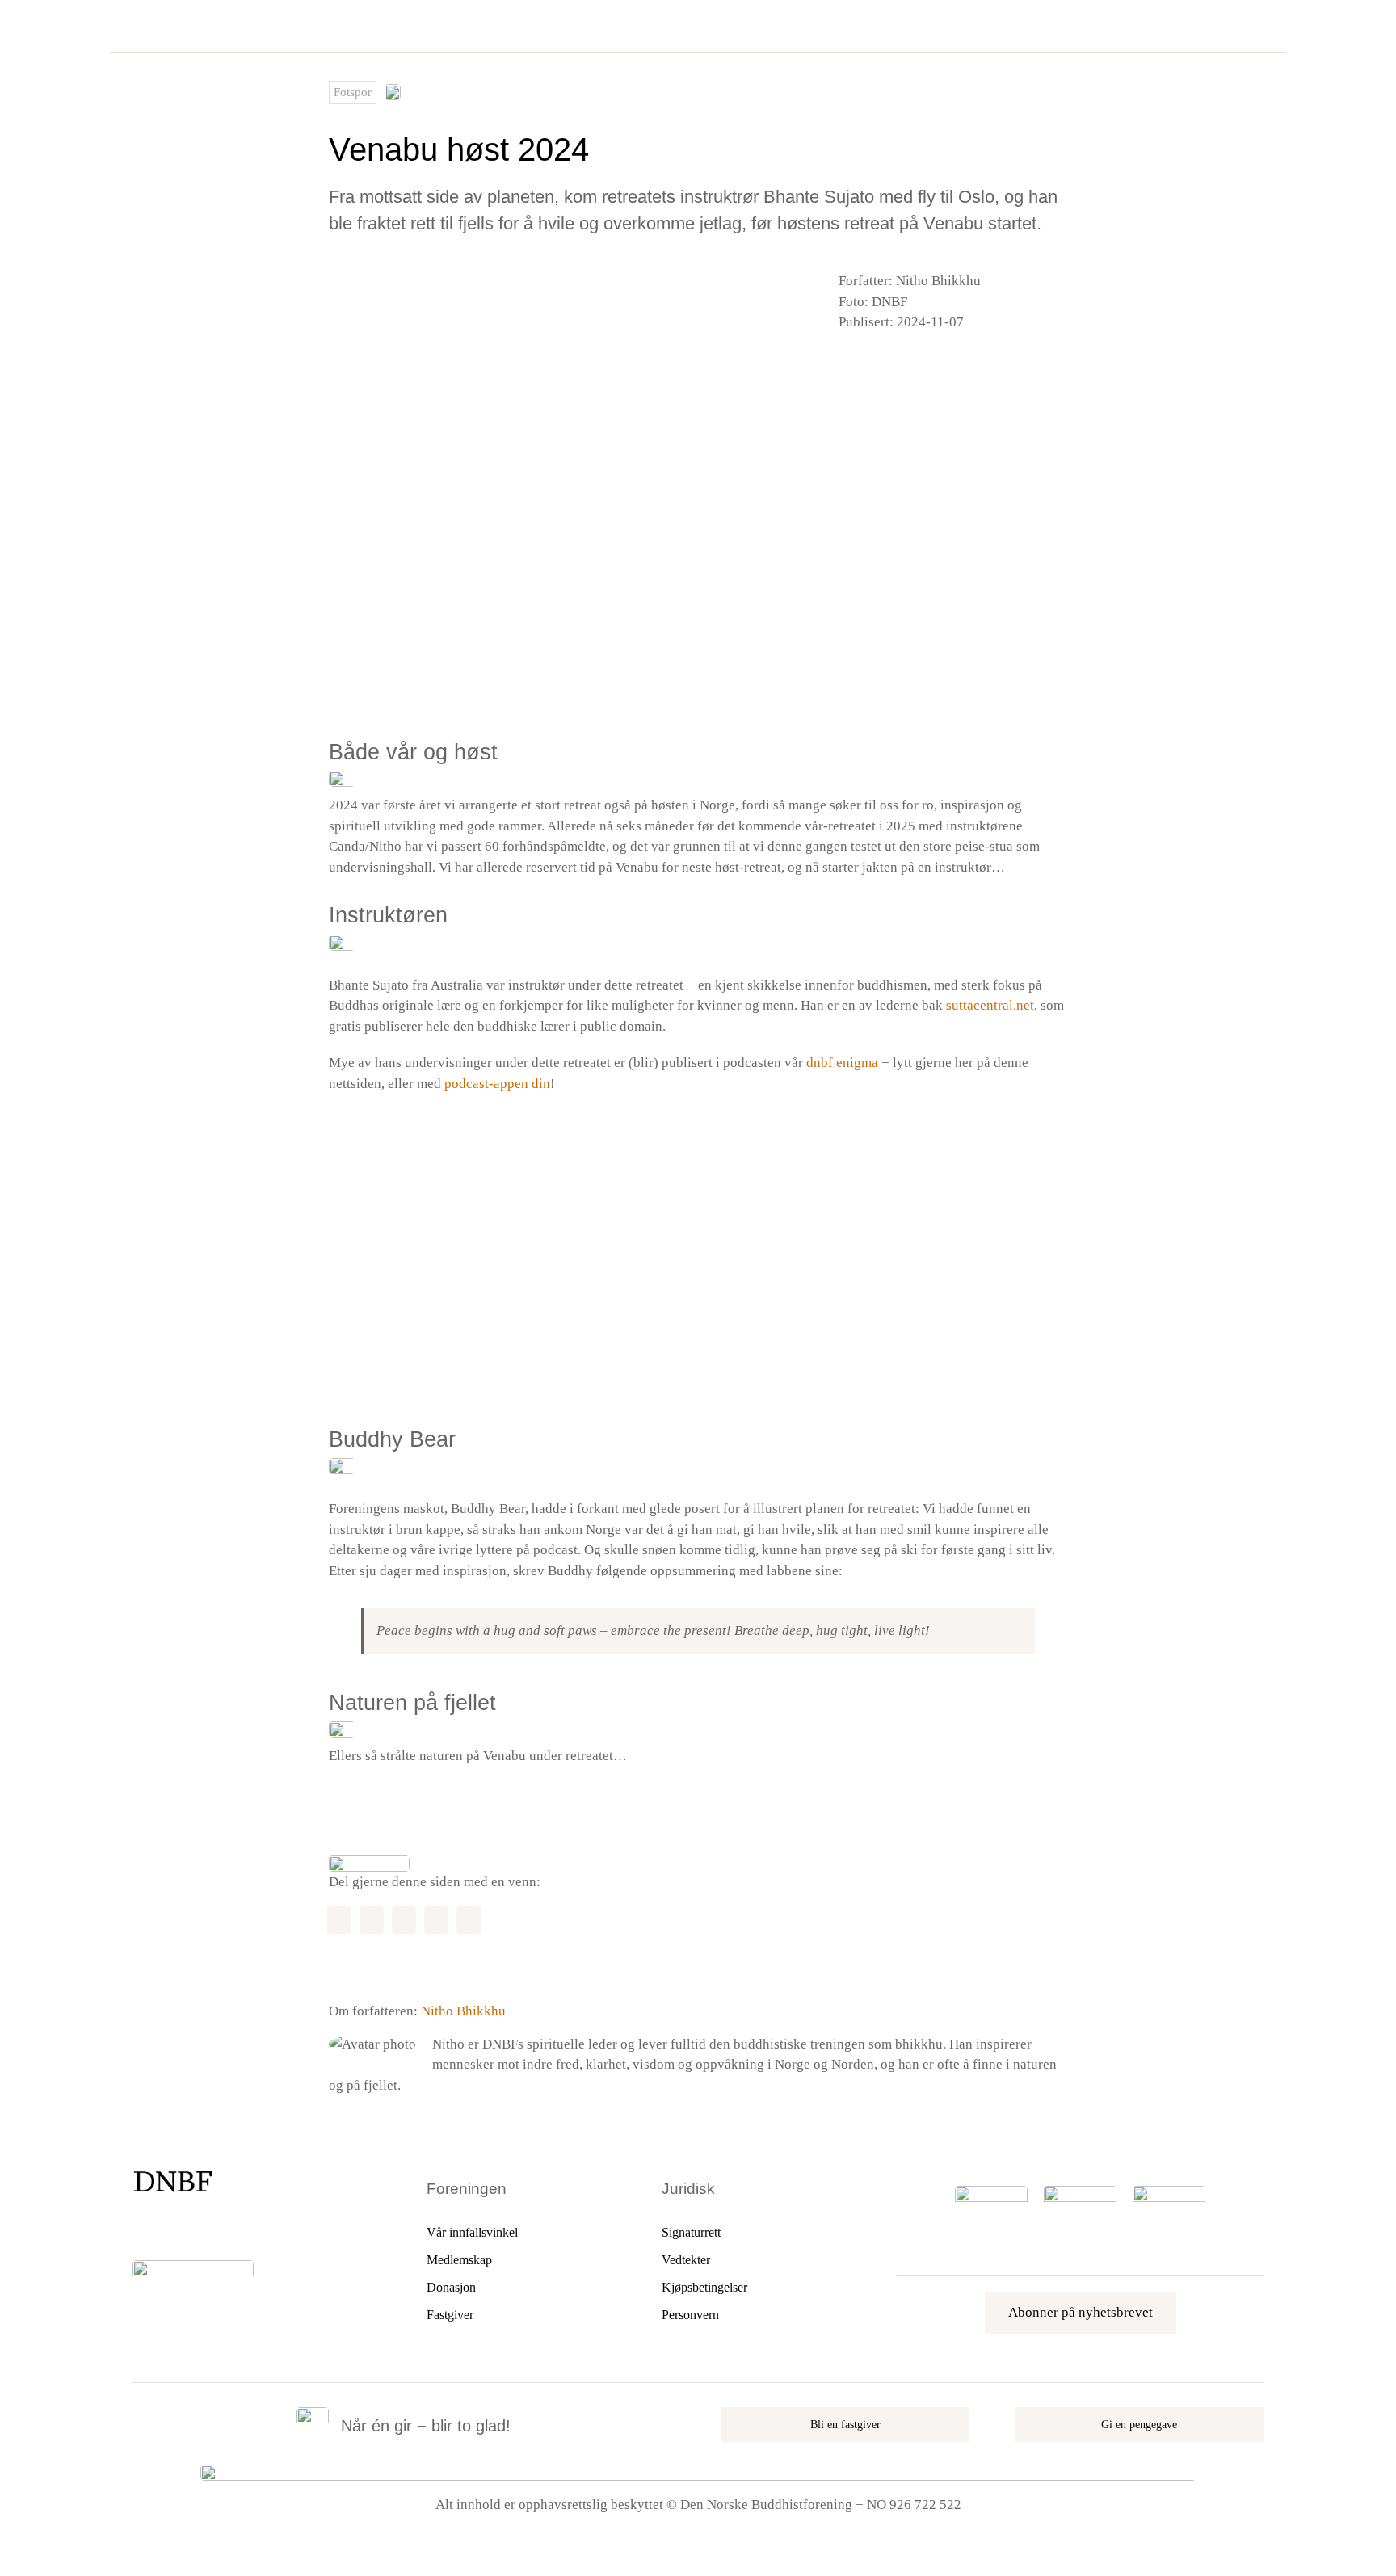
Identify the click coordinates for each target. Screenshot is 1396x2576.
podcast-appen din (497, 1084)
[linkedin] (221, 2229)
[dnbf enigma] (1080, 2193)
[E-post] (920, 361)
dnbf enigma (842, 1063)
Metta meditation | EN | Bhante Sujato (452, 1291)
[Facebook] (843, 361)
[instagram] (166, 2229)
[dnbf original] (1169, 2193)
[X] (868, 361)
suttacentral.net (990, 1005)
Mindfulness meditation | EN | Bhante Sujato (471, 1207)
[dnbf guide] (991, 2193)
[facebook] (138, 2229)
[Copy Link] (469, 1920)
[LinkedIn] (894, 361)
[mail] (248, 2229)
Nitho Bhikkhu (463, 2011)
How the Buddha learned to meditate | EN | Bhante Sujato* (512, 1374)
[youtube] (193, 2229)
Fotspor (353, 92)
